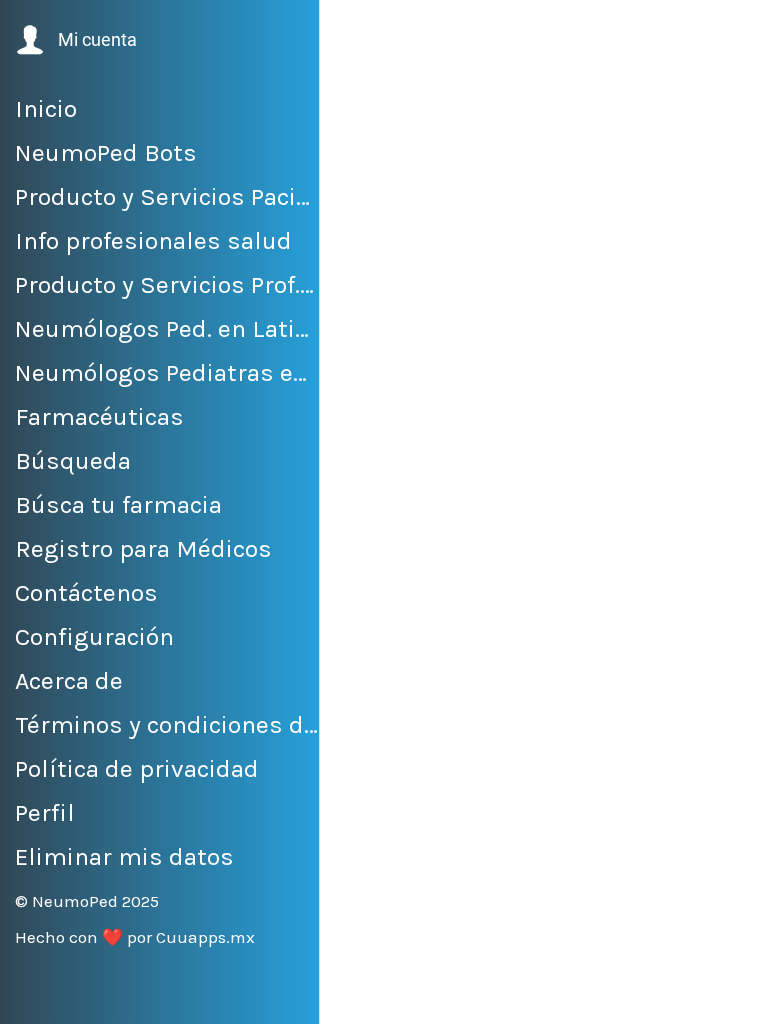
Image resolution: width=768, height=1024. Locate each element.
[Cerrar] (352, 32)
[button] (74, 40)
